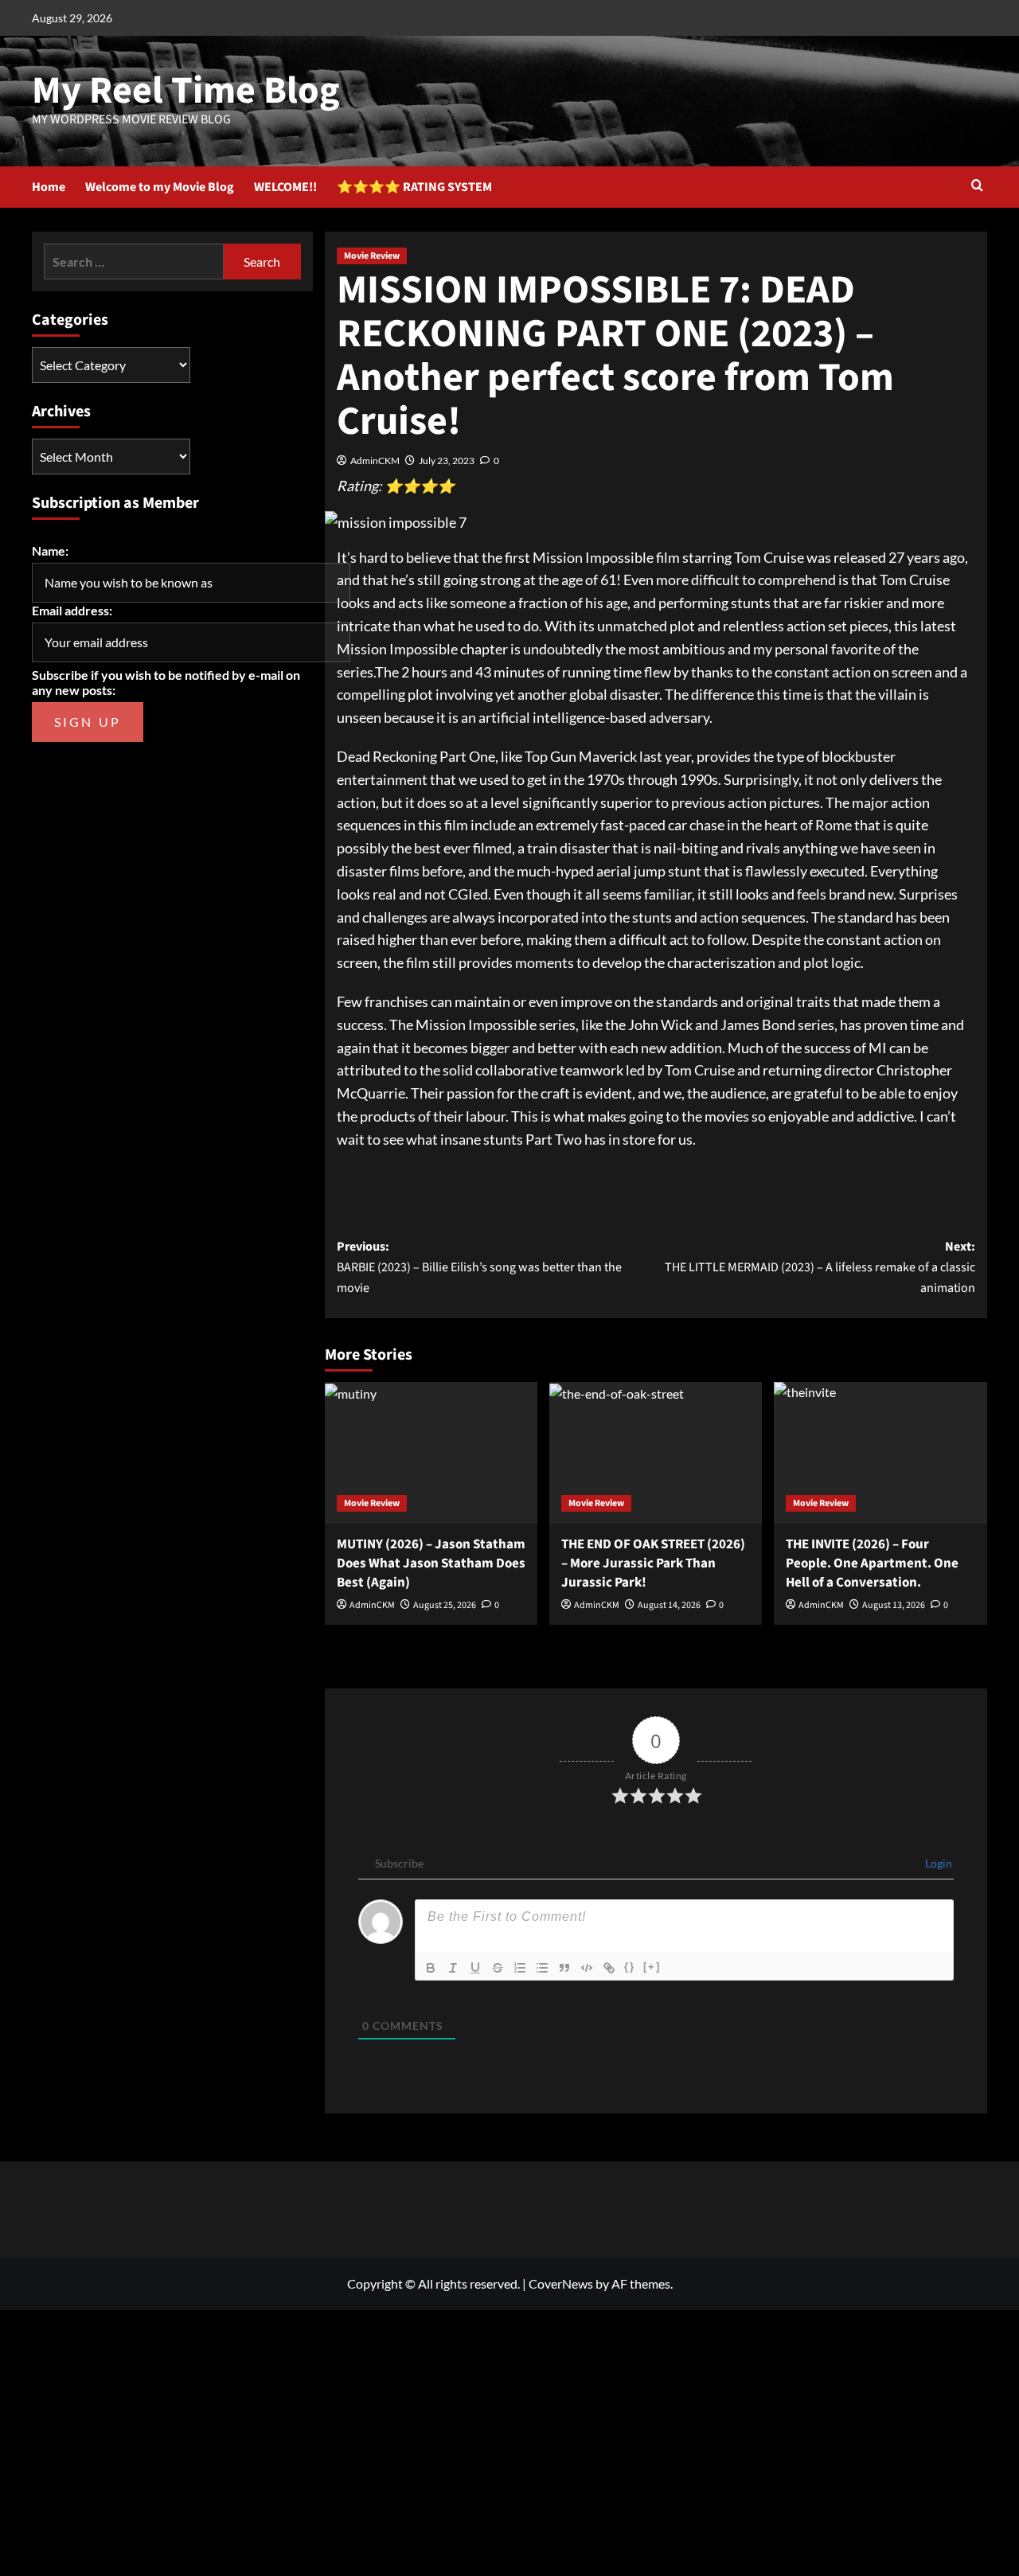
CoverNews (561, 2283)
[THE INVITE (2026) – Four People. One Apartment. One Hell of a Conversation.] (880, 1453)
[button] (977, 187)
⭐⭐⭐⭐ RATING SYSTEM (414, 187)
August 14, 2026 (669, 1605)
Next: (820, 1267)
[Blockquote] (564, 1968)
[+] (652, 1967)
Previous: (479, 1267)
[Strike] (498, 1968)
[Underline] (475, 1968)
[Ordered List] (520, 1968)
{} (630, 1967)
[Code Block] (587, 1968)
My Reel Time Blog (186, 91)
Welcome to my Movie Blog (160, 187)
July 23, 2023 (447, 461)
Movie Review (372, 256)
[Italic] (453, 1968)
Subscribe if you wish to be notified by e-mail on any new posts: (166, 682)
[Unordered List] (542, 1968)
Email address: (72, 610)
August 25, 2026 (445, 1605)
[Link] (609, 1968)
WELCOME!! (285, 187)
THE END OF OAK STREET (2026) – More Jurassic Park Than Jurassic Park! (653, 1563)
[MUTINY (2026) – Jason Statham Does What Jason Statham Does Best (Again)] (431, 1453)
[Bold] (431, 1968)
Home (49, 187)
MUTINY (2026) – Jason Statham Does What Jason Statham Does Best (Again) (431, 1563)
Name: (50, 550)
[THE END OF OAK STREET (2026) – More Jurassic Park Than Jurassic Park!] (656, 1453)
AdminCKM (375, 461)
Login (937, 1863)
